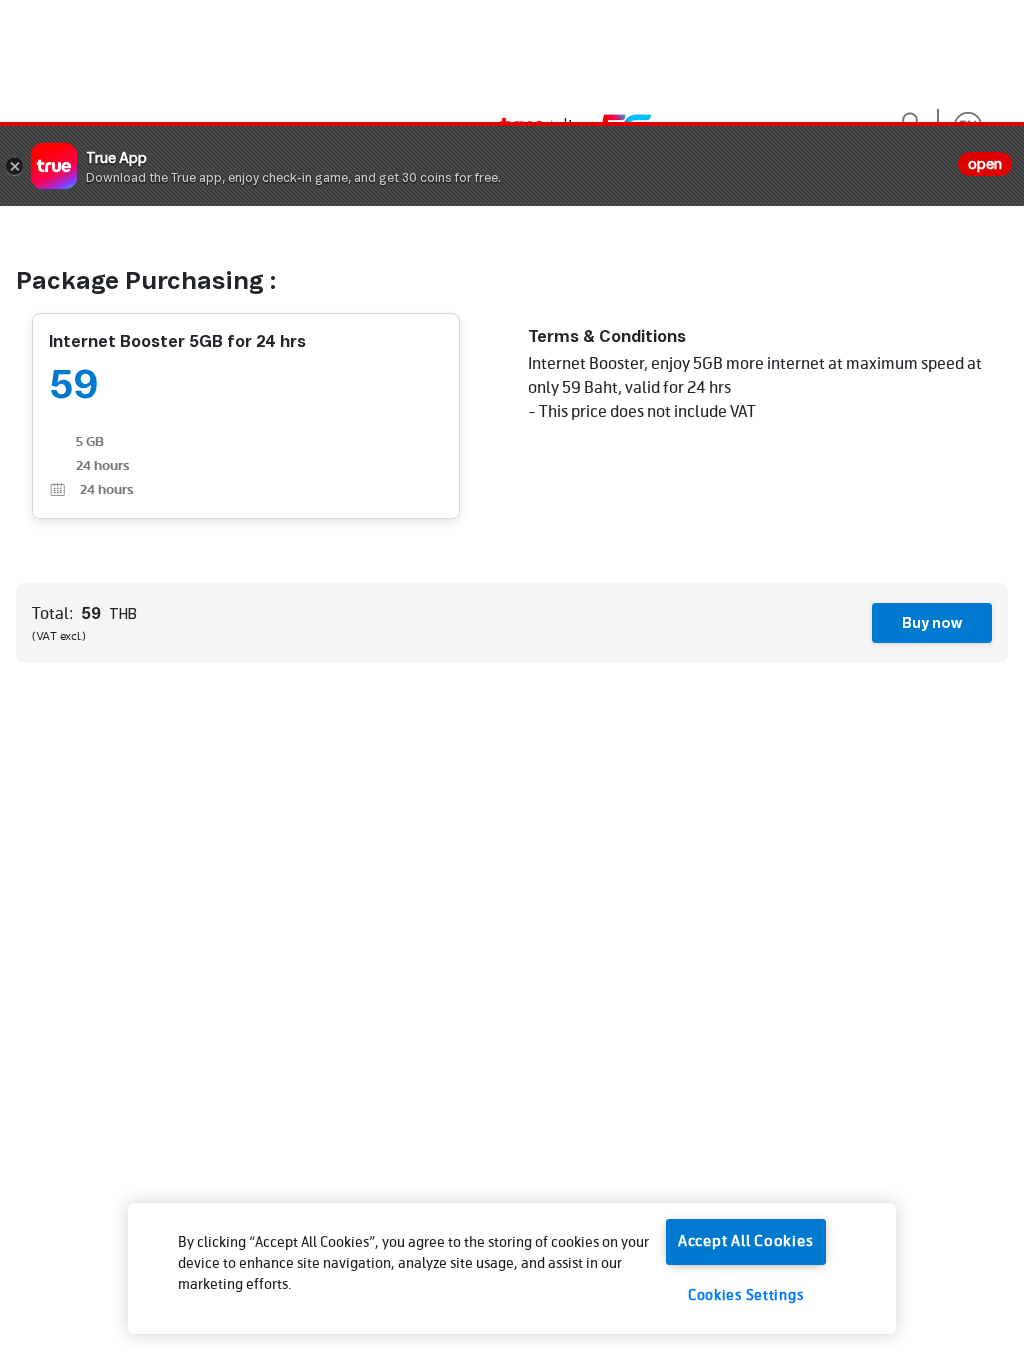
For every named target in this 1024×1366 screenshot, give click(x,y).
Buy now (932, 623)
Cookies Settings (746, 1296)
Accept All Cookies (746, 1242)
